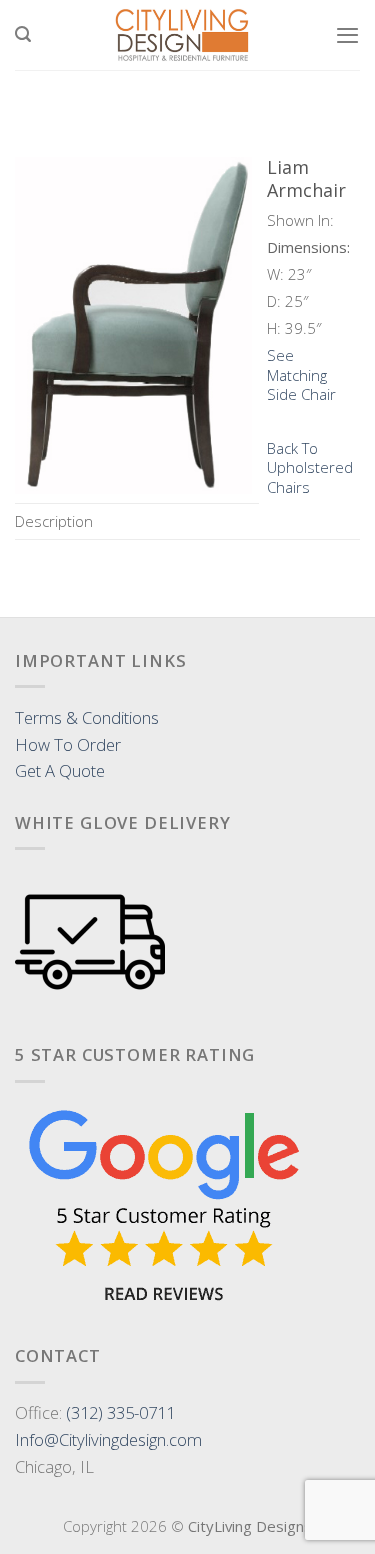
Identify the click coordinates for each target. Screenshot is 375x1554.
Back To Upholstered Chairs (310, 467)
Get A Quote (60, 770)
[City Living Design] (183, 35)
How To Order (68, 744)
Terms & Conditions (87, 717)
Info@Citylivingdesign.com (108, 1439)
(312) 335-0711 (120, 1412)
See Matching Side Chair (301, 374)
